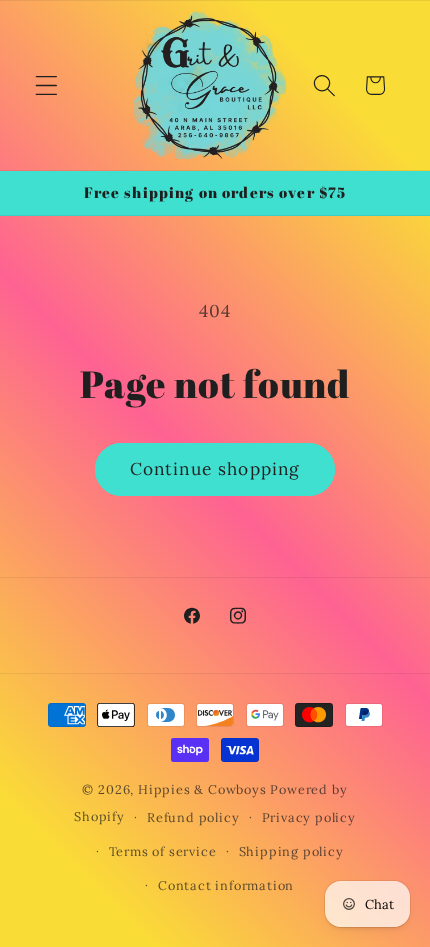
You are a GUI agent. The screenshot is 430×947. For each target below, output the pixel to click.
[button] (46, 85)
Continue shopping (215, 469)
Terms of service (163, 851)
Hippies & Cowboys (202, 789)
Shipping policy (291, 851)
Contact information (226, 885)
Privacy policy (309, 817)
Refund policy (193, 817)
